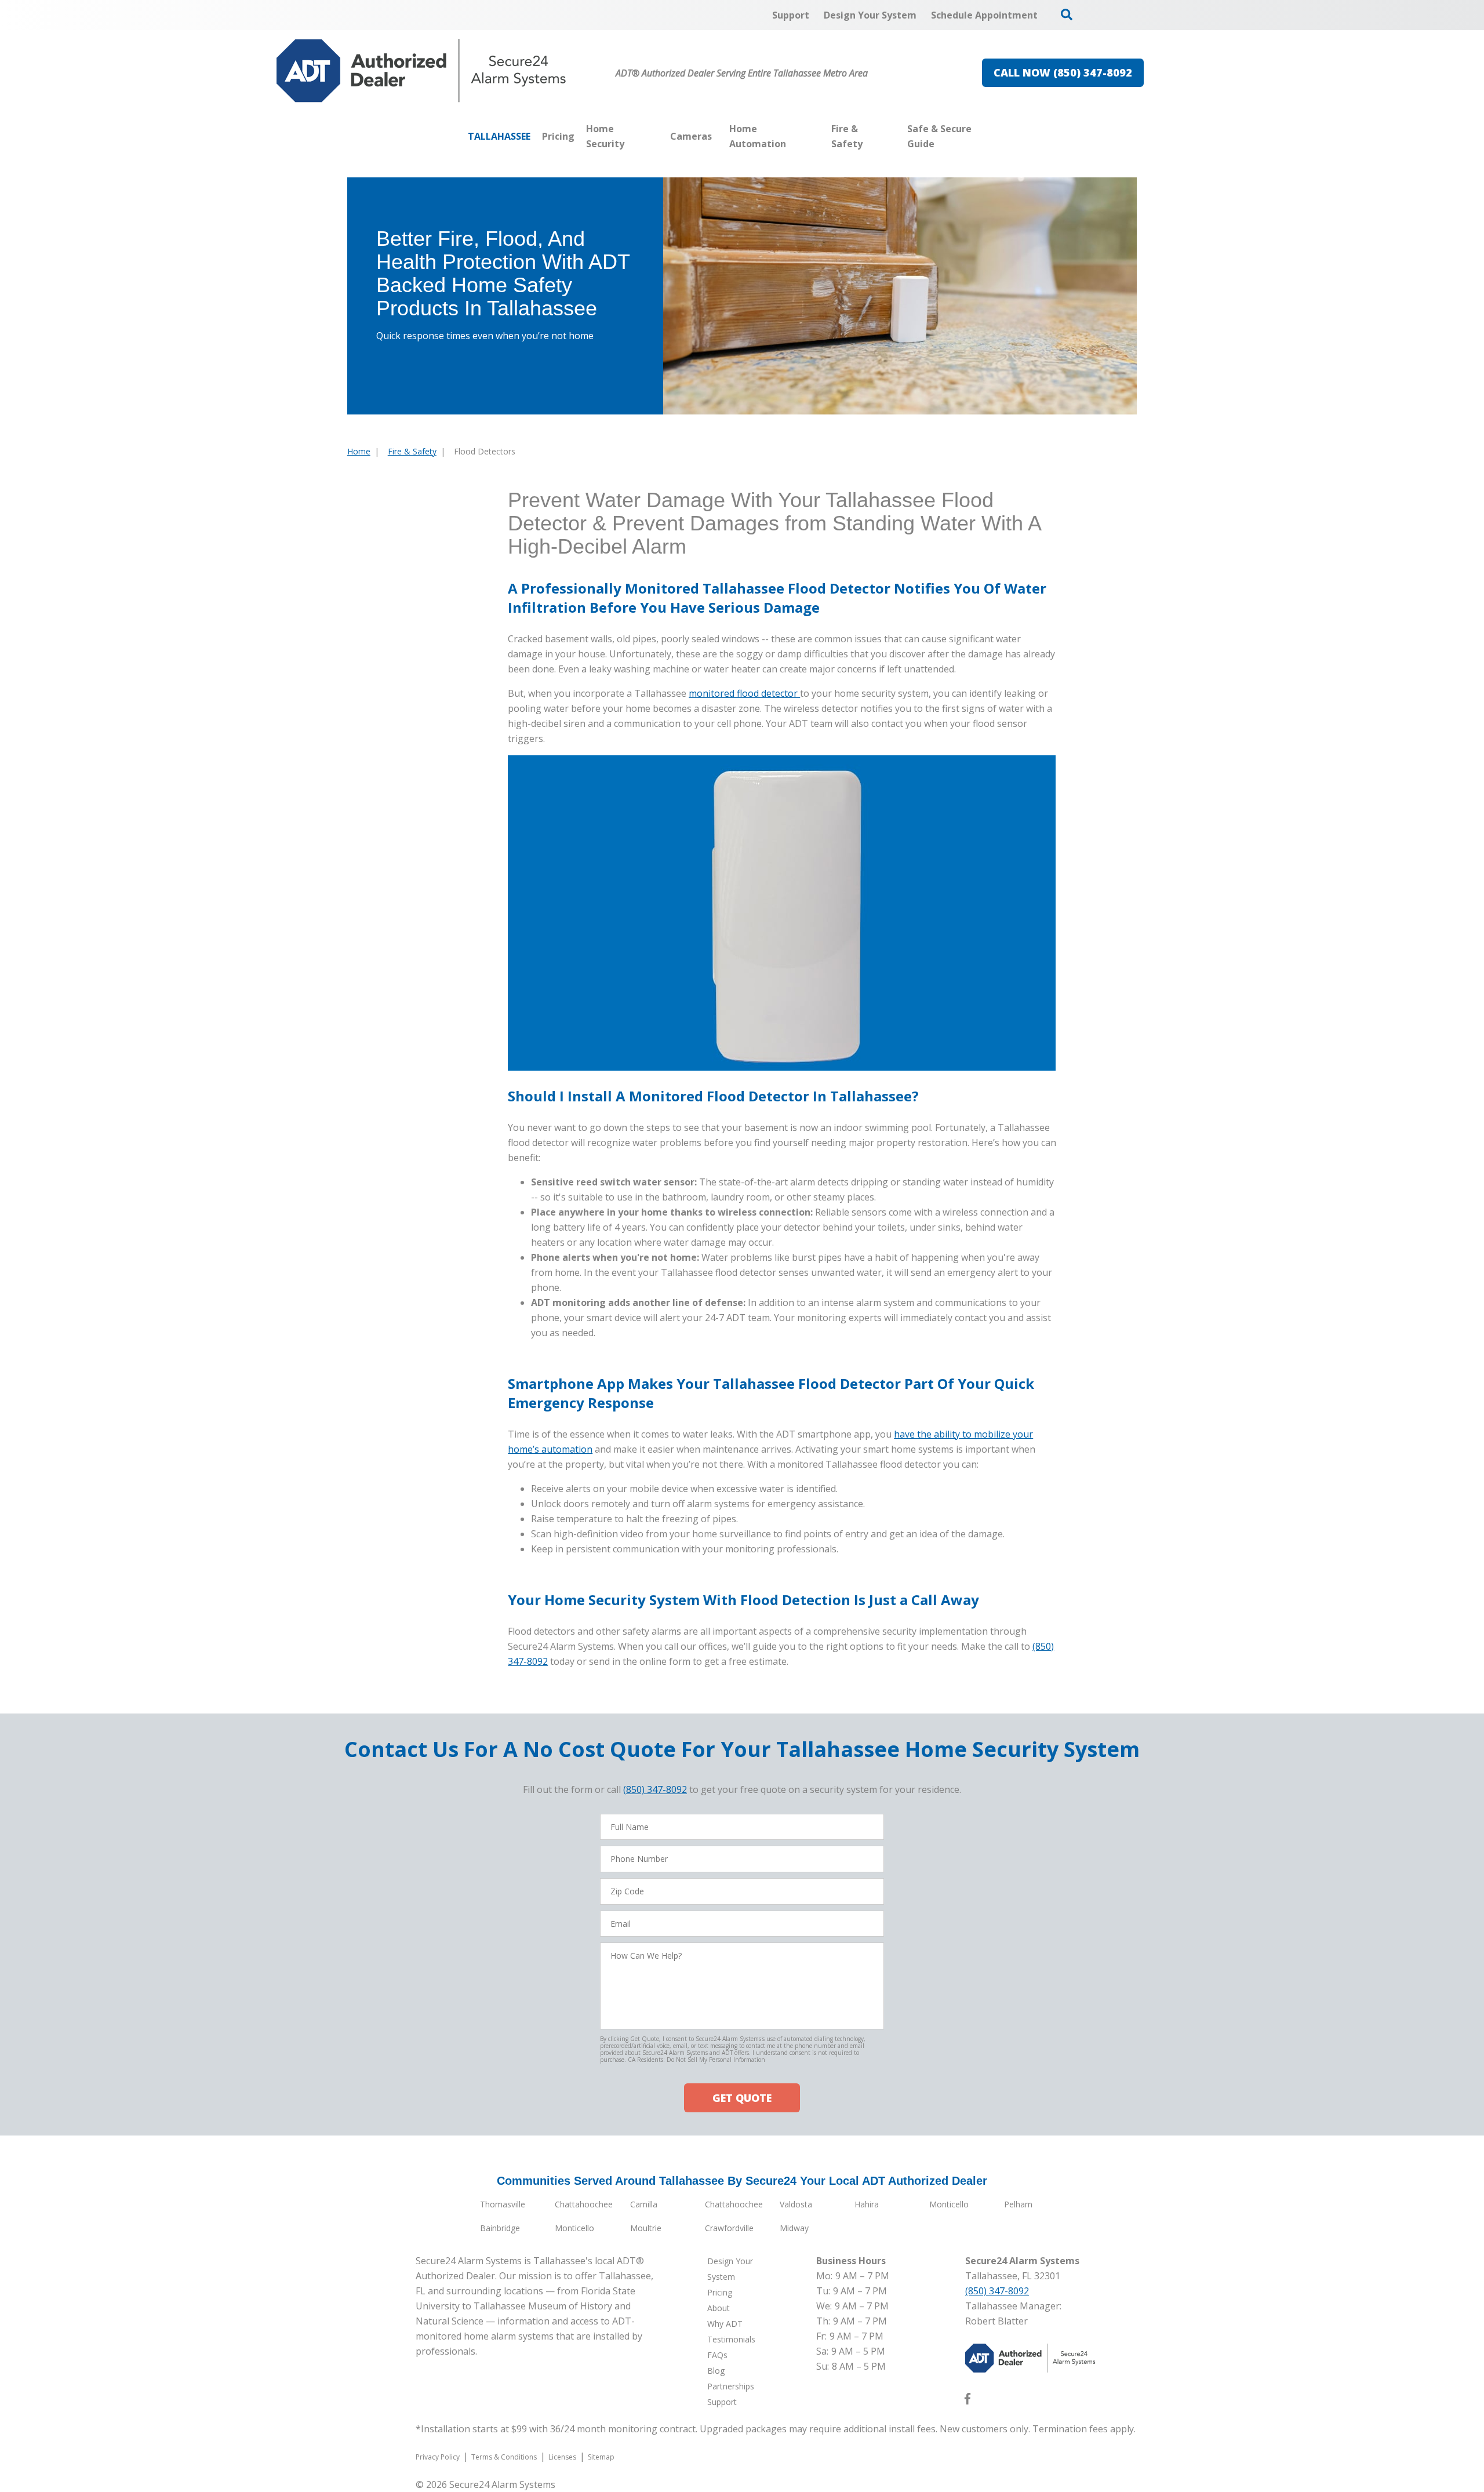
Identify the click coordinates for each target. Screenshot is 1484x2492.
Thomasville (503, 2204)
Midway (794, 2228)
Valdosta (796, 2204)
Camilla (644, 2204)
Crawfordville (729, 2228)
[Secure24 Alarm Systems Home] (421, 71)
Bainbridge (500, 2228)
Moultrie (646, 2228)
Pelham (1018, 2204)
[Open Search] (1067, 14)
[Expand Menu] (659, 136)
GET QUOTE (742, 2098)
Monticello (949, 2204)
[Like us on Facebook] (967, 2401)
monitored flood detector (744, 693)
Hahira (867, 2204)
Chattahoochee (584, 2204)
